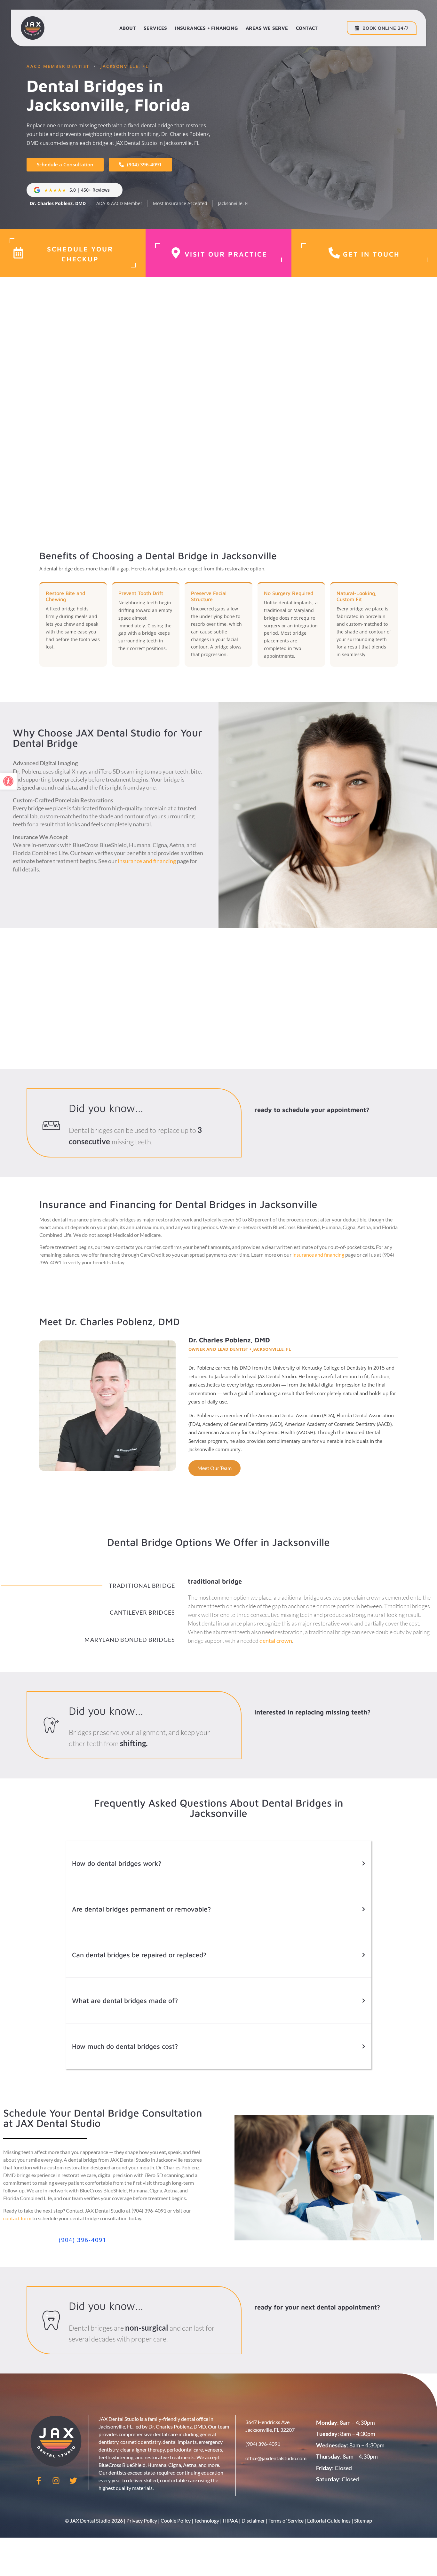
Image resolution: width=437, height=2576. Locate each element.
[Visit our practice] (176, 253)
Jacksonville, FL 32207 (270, 2430)
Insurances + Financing (206, 28)
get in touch (371, 254)
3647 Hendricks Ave (267, 2422)
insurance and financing (147, 861)
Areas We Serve (267, 28)
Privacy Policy (142, 2520)
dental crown (276, 1641)
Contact (307, 28)
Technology (207, 2520)
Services (155, 28)
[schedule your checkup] (18, 253)
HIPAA (230, 2520)
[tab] (88, 1586)
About (128, 28)
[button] (8, 781)
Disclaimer (253, 2520)
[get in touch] (334, 253)
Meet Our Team (215, 1468)
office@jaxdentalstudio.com (276, 2458)
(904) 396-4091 (263, 2444)
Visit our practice (226, 254)
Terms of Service (286, 2520)
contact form (17, 2218)
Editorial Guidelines (329, 2520)
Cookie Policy (176, 2520)
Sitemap (363, 2520)
